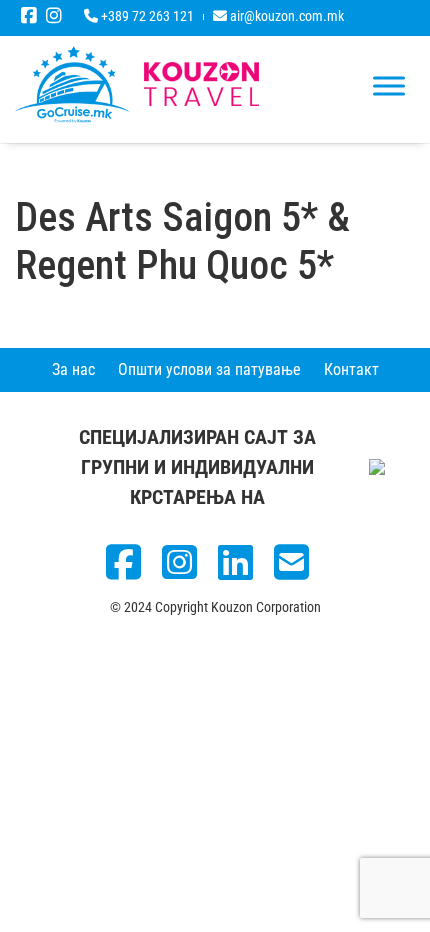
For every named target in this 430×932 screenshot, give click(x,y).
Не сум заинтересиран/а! (215, 784)
